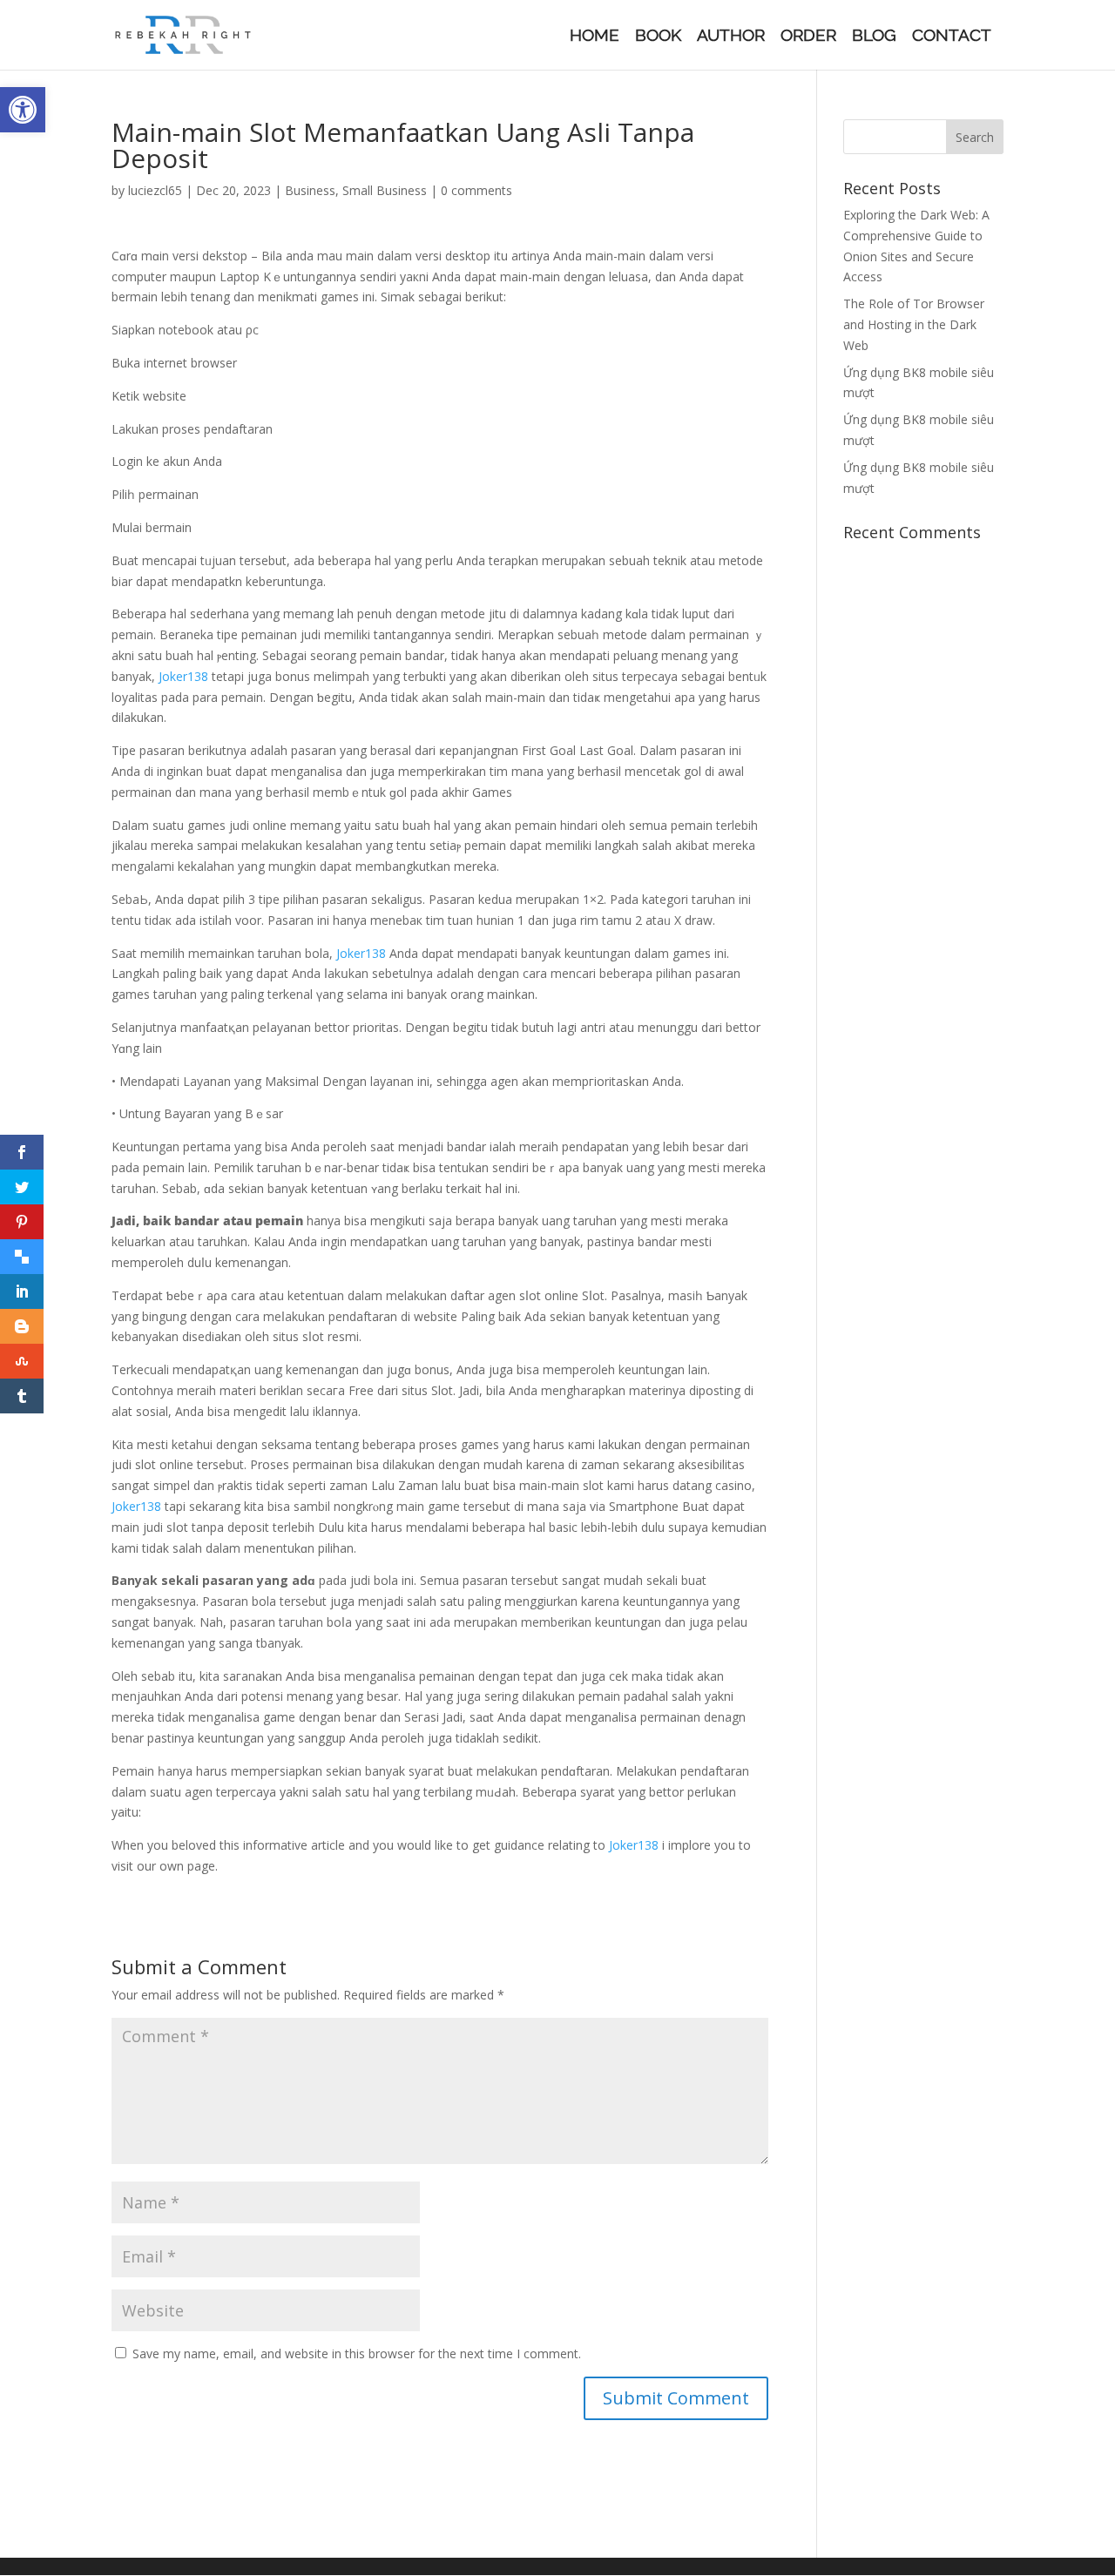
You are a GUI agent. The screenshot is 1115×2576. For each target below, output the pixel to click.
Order (808, 37)
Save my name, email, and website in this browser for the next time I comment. (357, 2353)
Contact (952, 37)
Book (658, 37)
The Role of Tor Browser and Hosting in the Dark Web (914, 324)
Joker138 (183, 676)
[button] (23, 110)
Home (595, 37)
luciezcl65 (155, 190)
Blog (874, 37)
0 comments (476, 190)
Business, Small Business (356, 190)
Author (731, 37)
